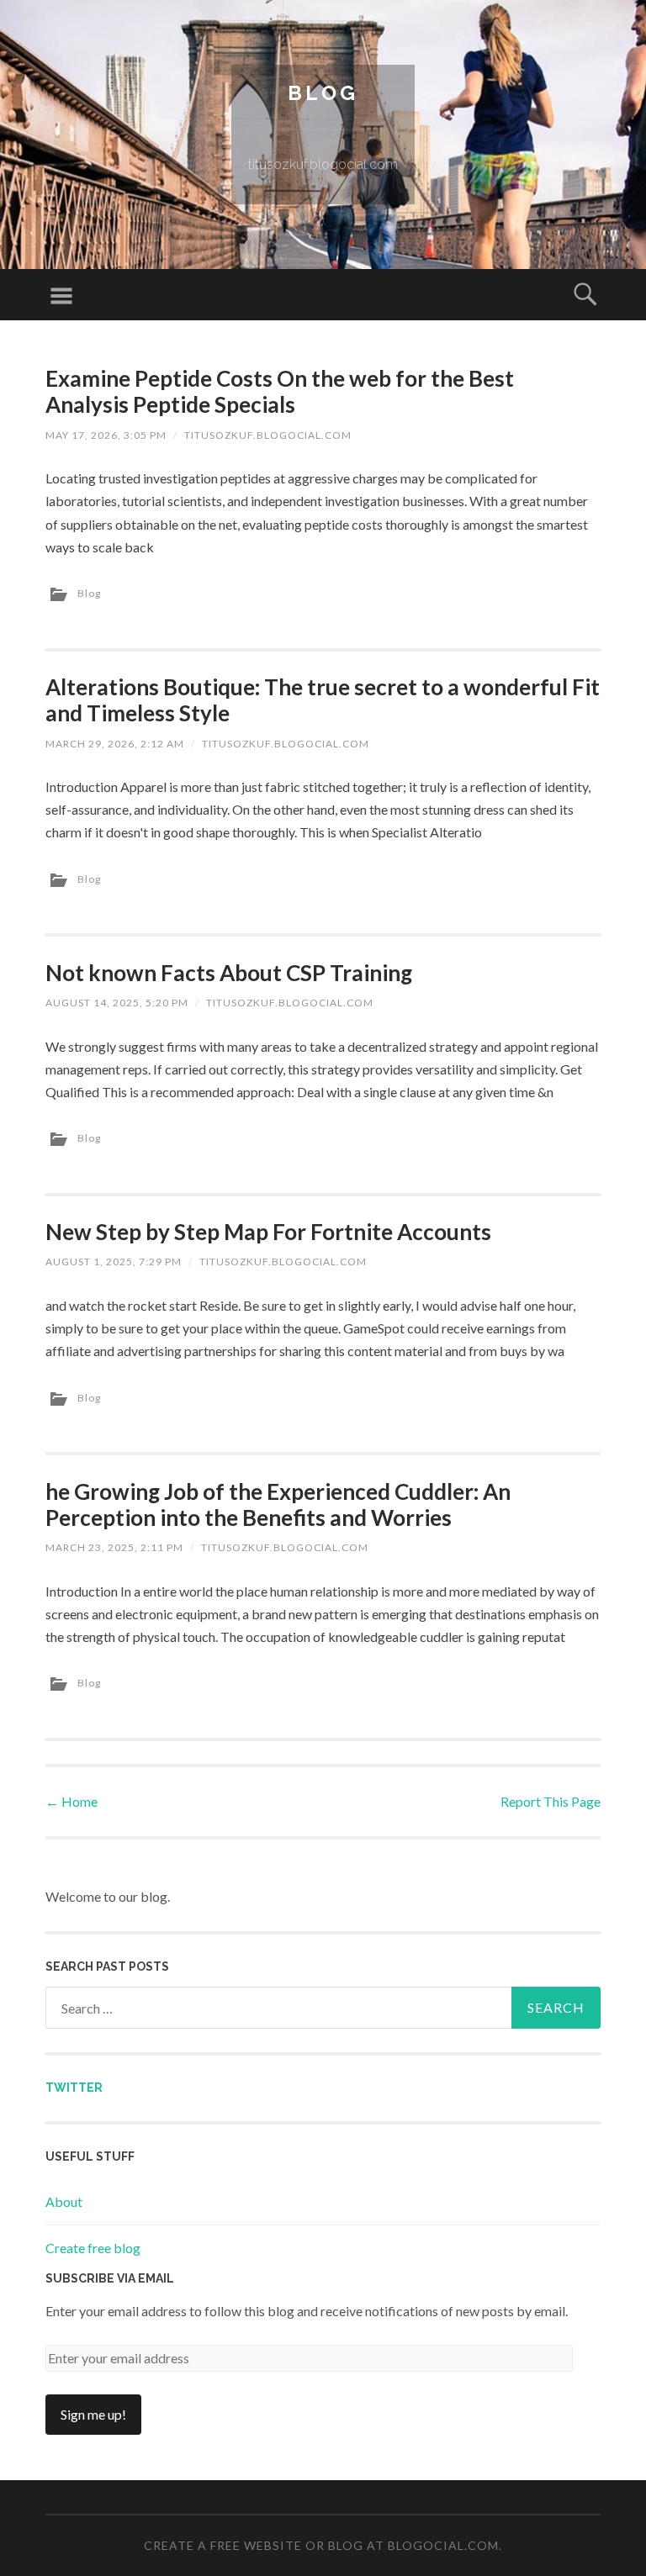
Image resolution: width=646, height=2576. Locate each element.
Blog (323, 93)
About (64, 2201)
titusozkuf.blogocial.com (268, 435)
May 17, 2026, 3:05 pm (106, 435)
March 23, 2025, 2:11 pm (114, 1547)
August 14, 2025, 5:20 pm (117, 1003)
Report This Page (551, 1801)
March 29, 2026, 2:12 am (115, 744)
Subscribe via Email (110, 2278)
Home (71, 1801)
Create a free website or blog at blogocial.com (321, 2545)
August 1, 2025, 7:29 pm (114, 1262)
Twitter (74, 2088)
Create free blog (93, 2248)
